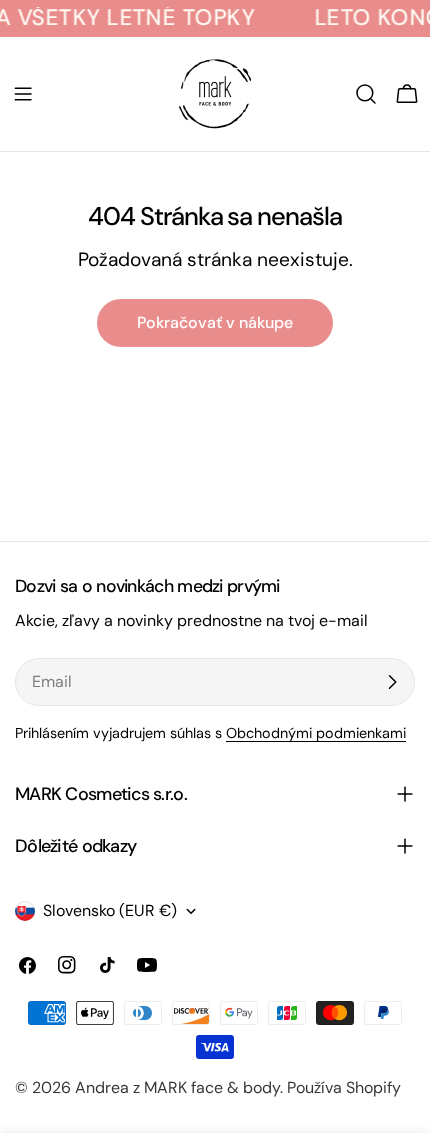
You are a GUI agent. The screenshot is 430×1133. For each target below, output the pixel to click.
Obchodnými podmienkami (316, 733)
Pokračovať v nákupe (215, 322)
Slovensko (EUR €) (110, 910)
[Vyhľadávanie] (366, 94)
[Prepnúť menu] (23, 94)
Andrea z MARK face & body (177, 1087)
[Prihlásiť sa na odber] (392, 682)
